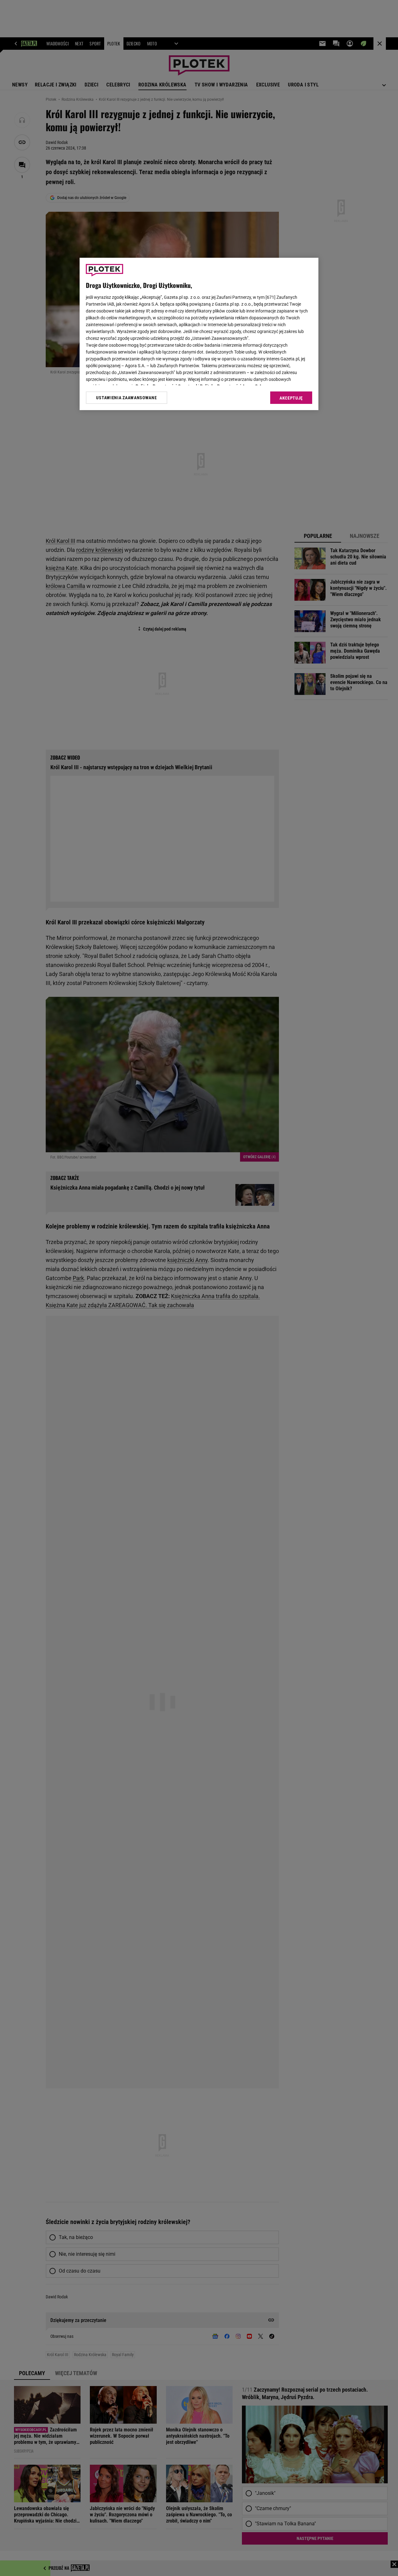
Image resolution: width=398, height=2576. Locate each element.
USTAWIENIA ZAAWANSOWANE (126, 397)
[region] (199, 334)
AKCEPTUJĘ (291, 398)
